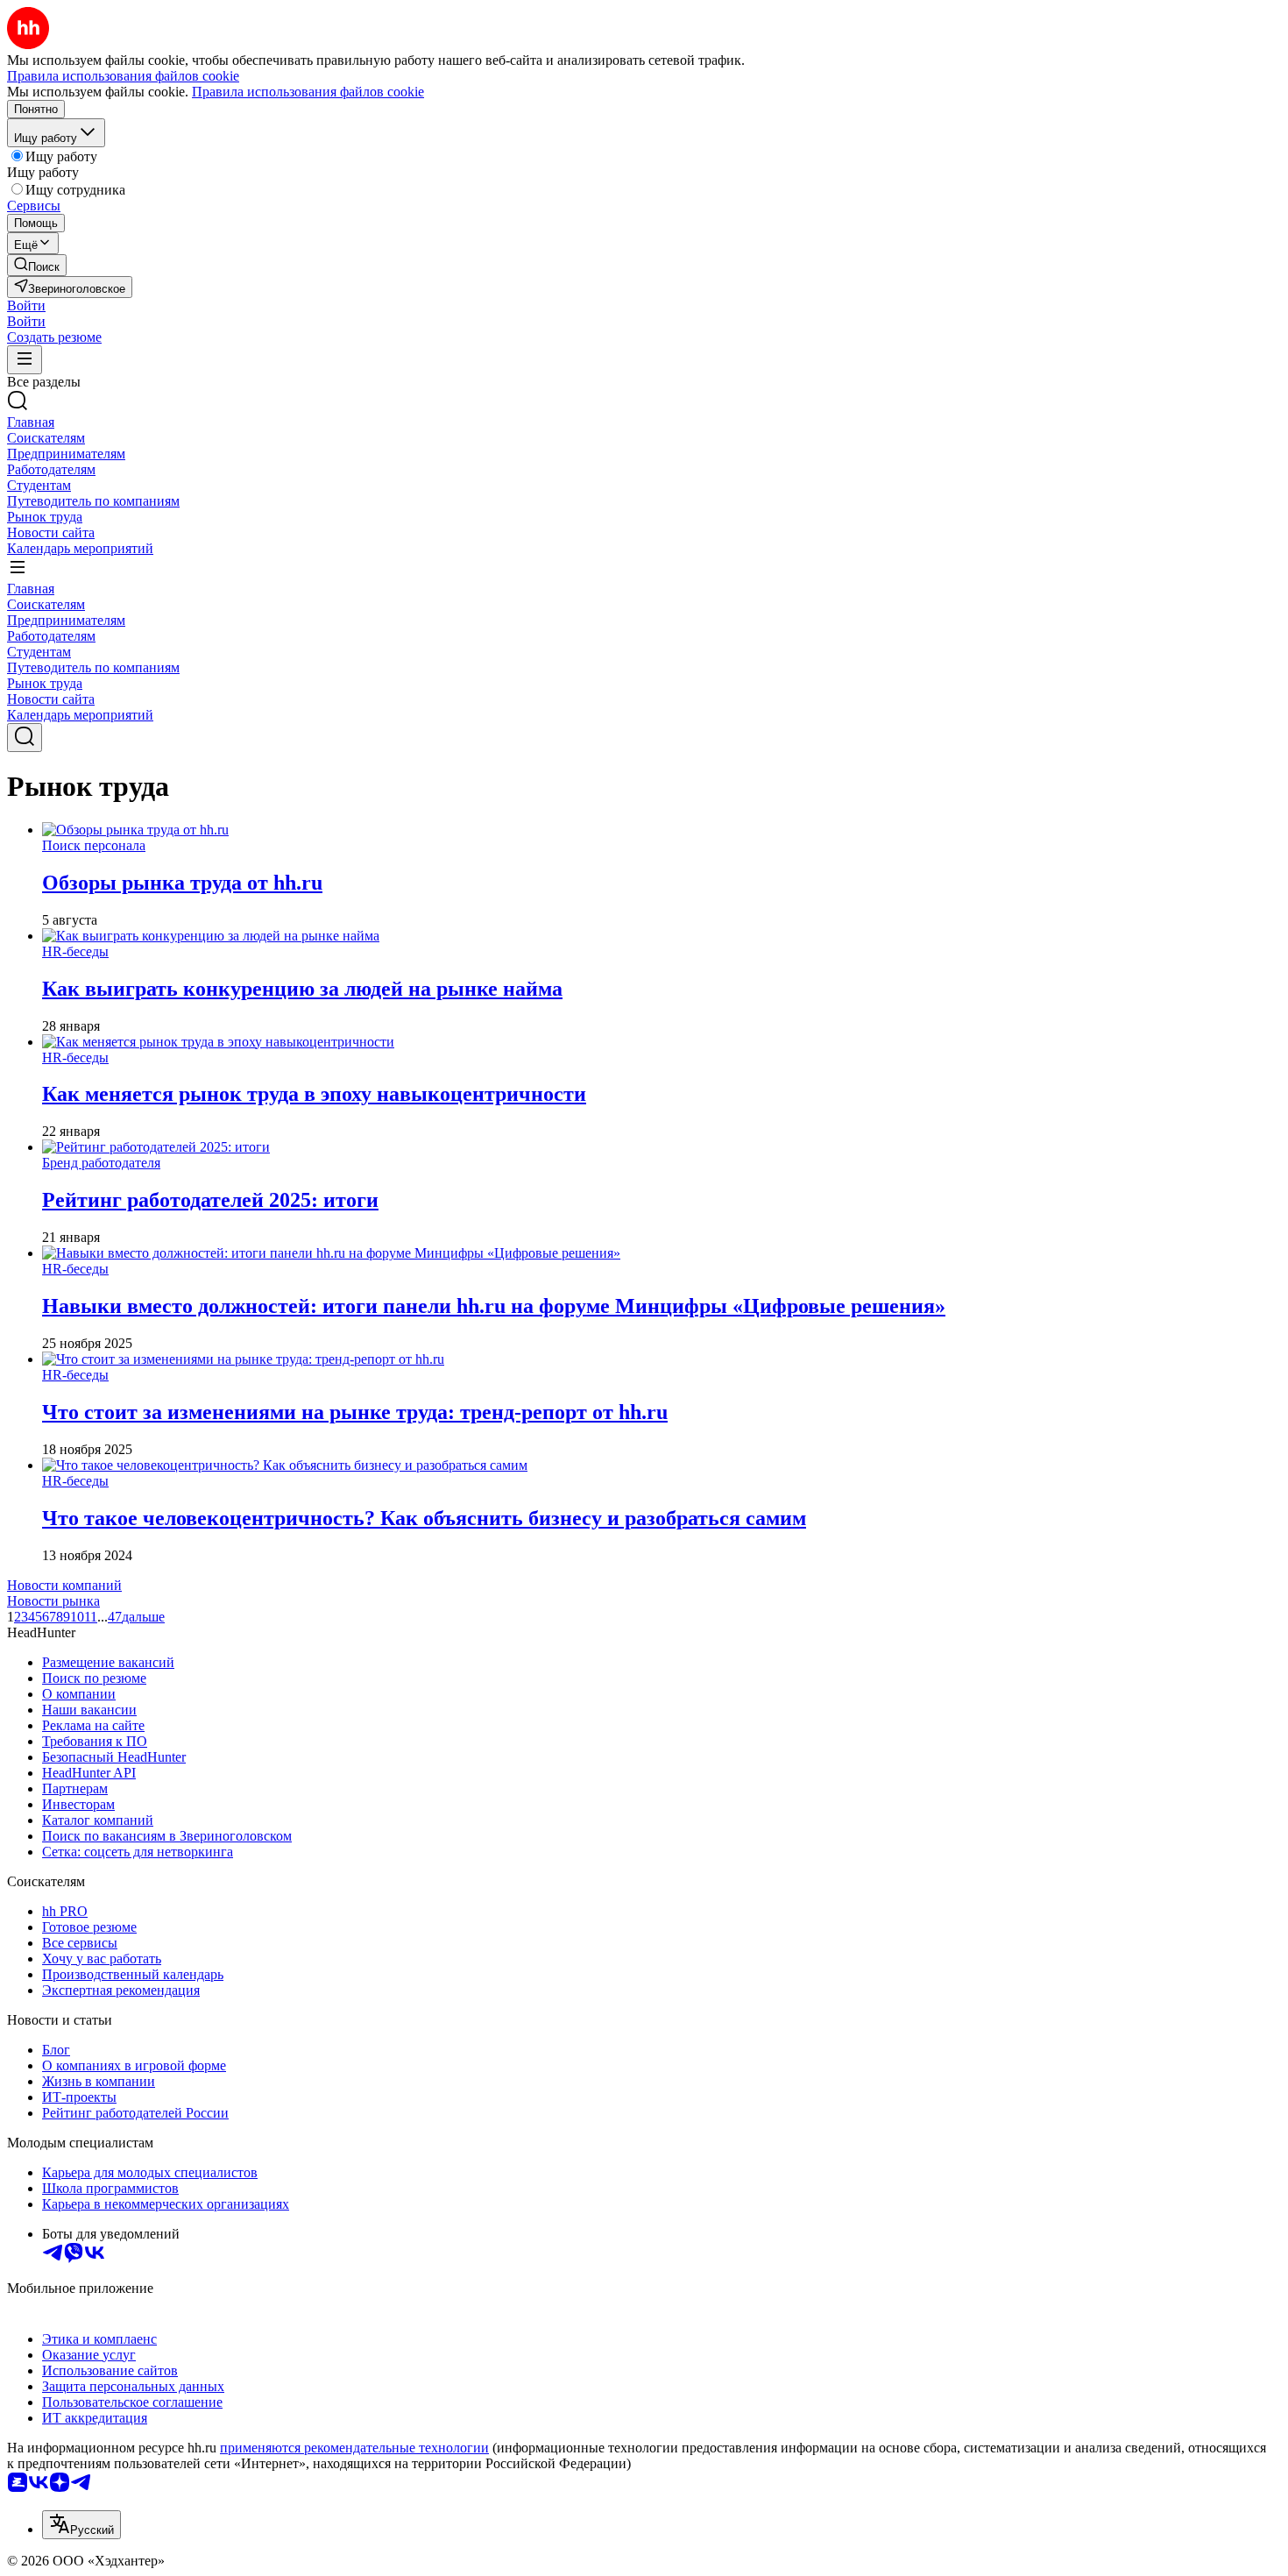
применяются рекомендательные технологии (354, 2448)
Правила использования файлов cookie (308, 92)
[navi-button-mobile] (25, 360)
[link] (37, 265)
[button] (26, 305)
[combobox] (81, 2525)
